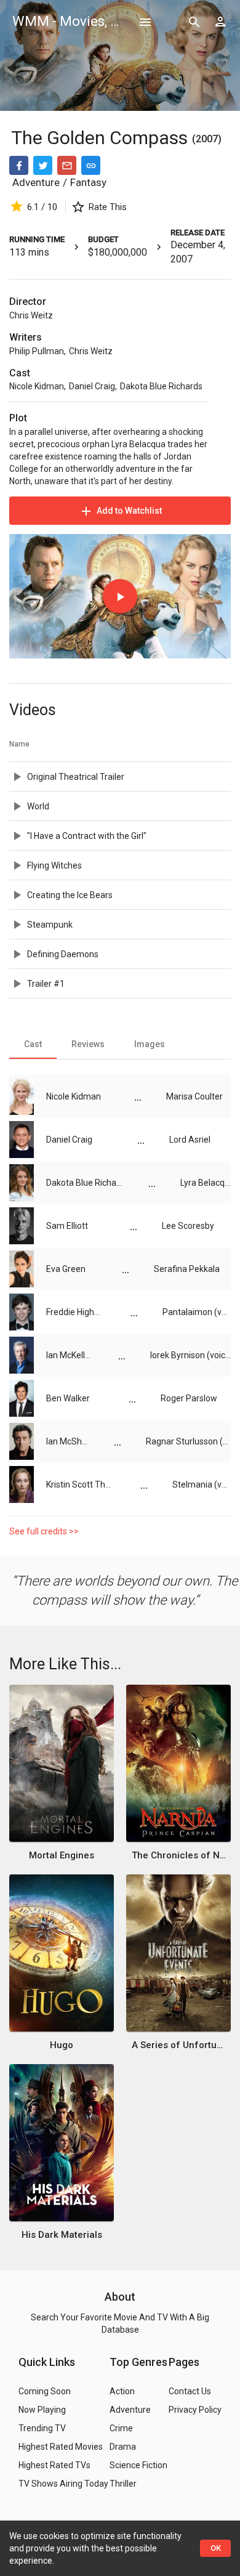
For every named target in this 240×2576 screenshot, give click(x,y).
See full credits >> (44, 1531)
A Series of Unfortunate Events (179, 2045)
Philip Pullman (37, 351)
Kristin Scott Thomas (81, 1484)
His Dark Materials (62, 2235)
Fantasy (88, 182)
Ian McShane (68, 1441)
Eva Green (66, 1269)
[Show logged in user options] (220, 22)
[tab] (33, 1044)
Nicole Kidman (37, 386)
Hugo (62, 2045)
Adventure (36, 182)
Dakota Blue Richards (161, 386)
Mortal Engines (62, 1855)
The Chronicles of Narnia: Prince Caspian (179, 1855)
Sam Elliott (67, 1226)
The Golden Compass (102, 138)
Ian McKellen (70, 1355)
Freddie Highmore (76, 1312)
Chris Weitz (31, 315)
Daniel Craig (92, 386)
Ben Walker (68, 1398)
